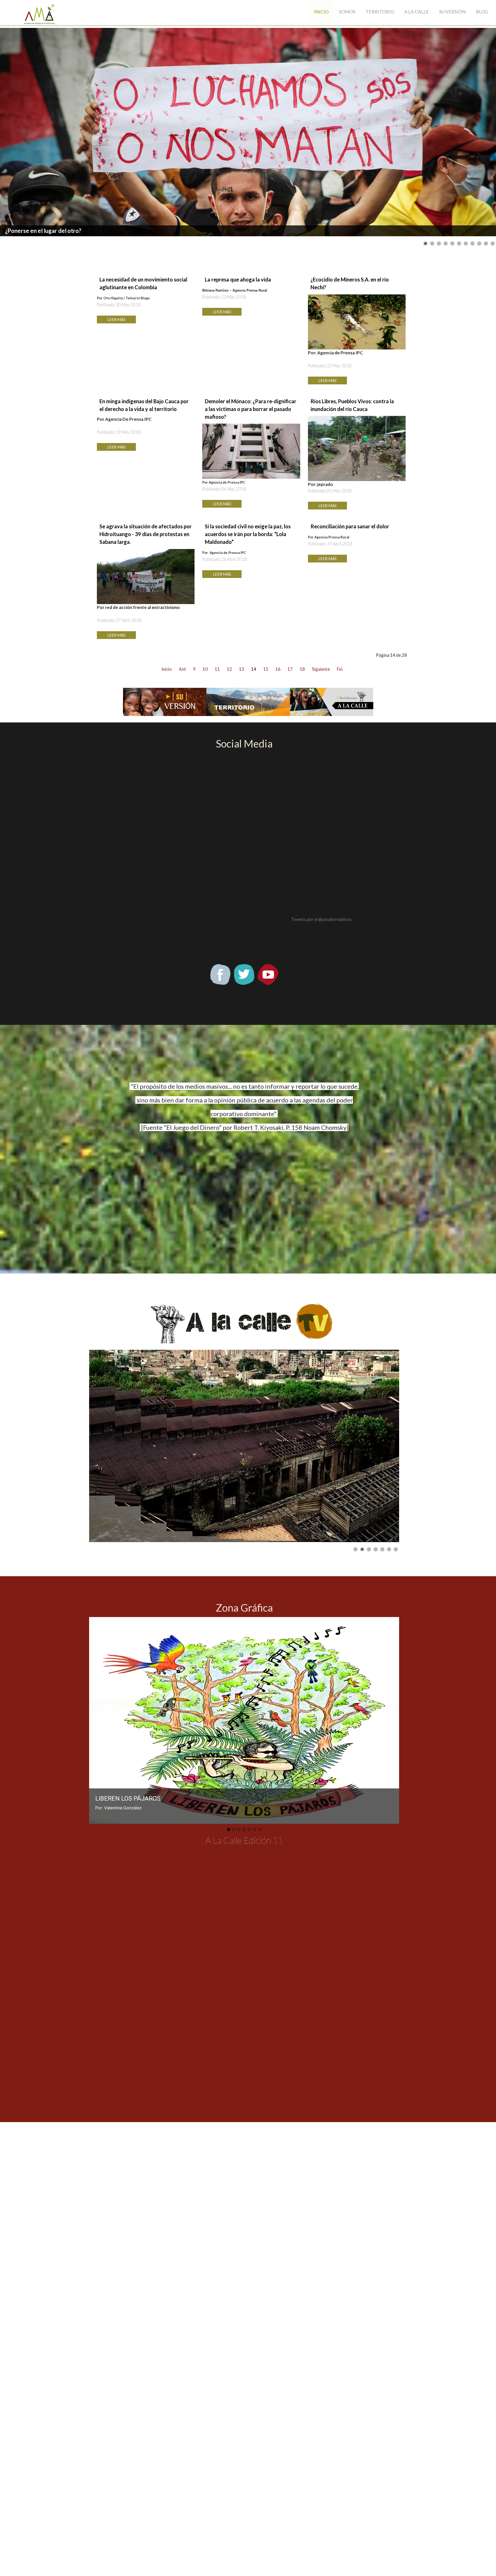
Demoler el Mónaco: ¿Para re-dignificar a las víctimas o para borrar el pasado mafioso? (251, 409)
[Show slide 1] (425, 243)
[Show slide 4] (446, 243)
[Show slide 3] (439, 243)
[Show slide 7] (466, 243)
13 (242, 669)
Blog (482, 12)
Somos (347, 12)
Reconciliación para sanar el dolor (350, 526)
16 (278, 669)
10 (205, 669)
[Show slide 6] (459, 243)
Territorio (380, 12)
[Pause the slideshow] (480, 132)
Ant (182, 669)
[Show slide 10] (486, 243)
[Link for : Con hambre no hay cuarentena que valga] (248, 132)
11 (217, 669)
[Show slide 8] (472, 243)
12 (229, 669)
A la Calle (417, 12)
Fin (340, 669)
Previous (96, 1720)
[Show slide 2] (432, 243)
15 (266, 669)
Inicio (321, 12)
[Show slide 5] (452, 243)
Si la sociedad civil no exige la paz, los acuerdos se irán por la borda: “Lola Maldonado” (248, 534)
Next (392, 1720)
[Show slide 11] (493, 243)
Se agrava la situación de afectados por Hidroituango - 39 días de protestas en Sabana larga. (146, 534)
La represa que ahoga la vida (238, 279)
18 (302, 669)
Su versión (452, 12)
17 (290, 669)
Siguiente (321, 669)
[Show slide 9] (479, 243)
